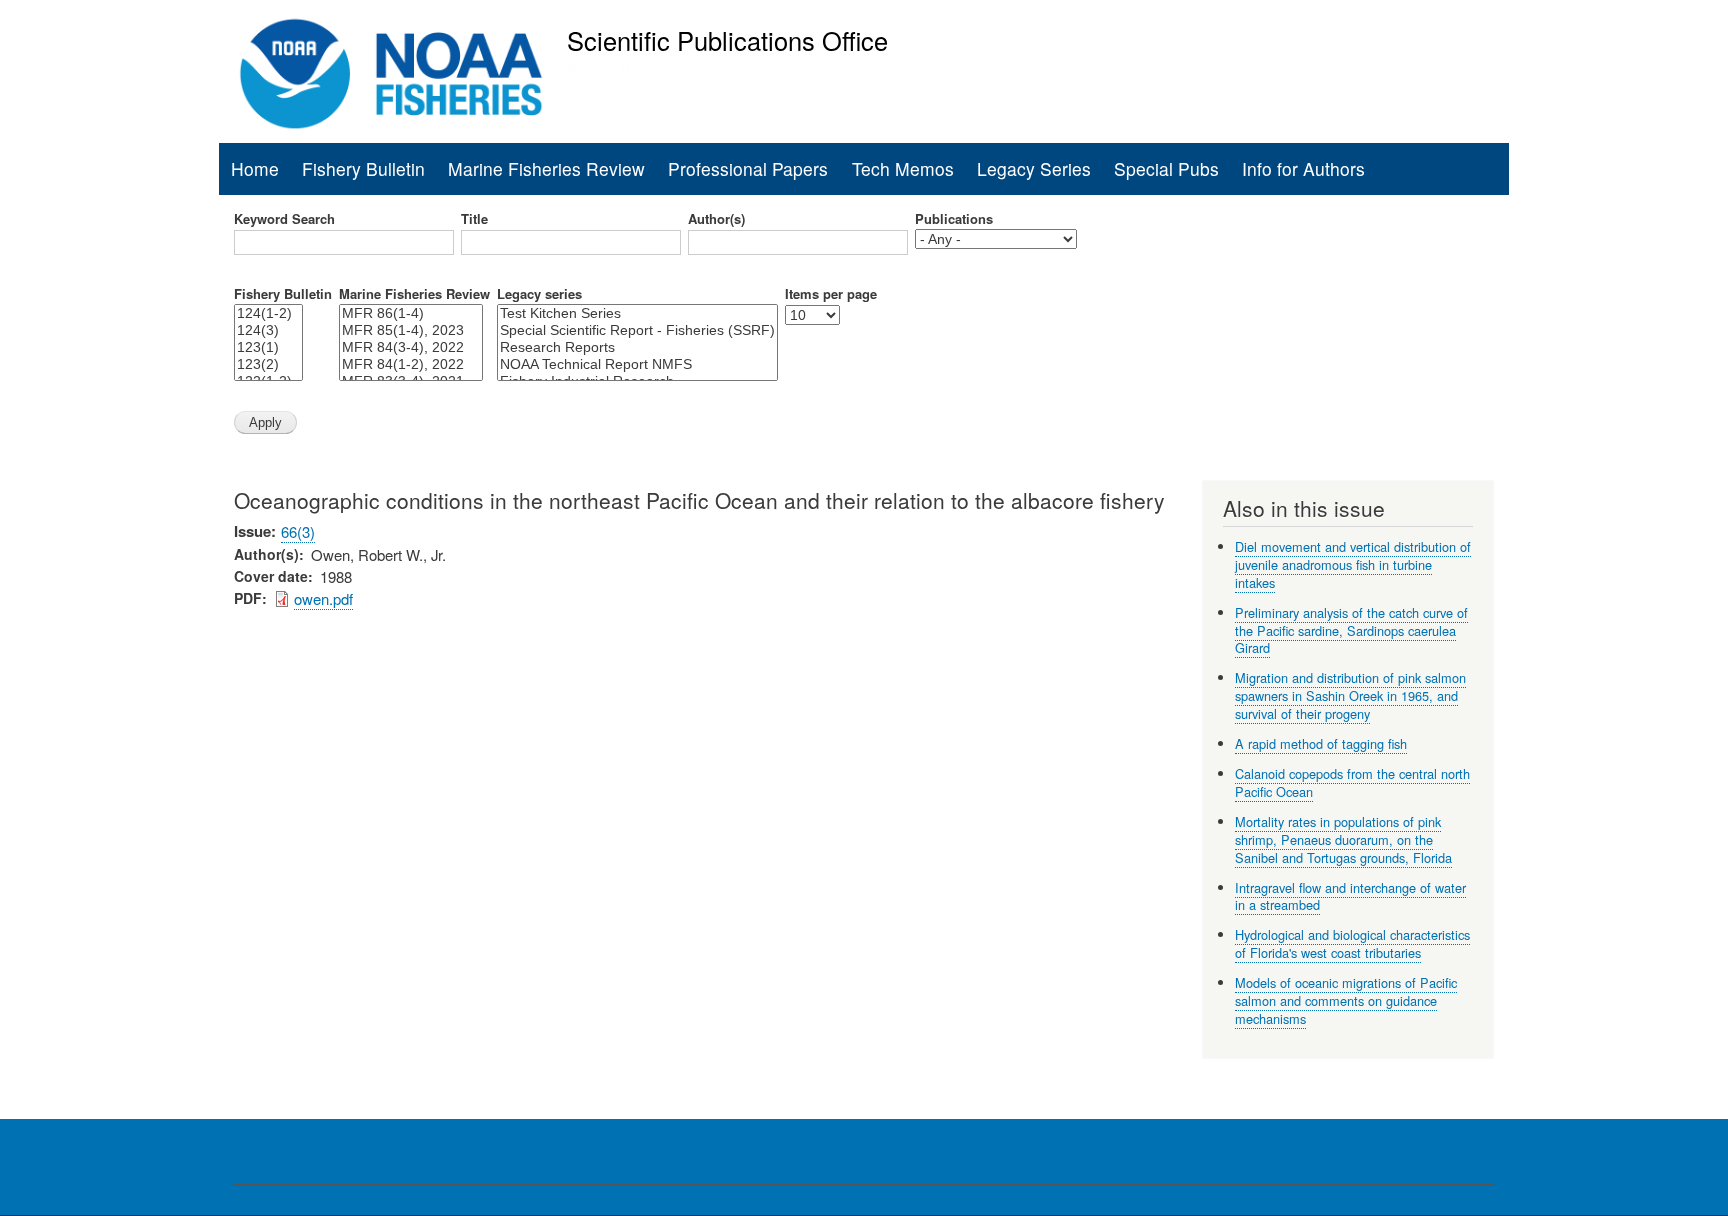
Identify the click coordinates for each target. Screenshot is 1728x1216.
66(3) (298, 531)
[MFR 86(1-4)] (411, 313)
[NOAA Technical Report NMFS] (637, 364)
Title (474, 219)
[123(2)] (268, 364)
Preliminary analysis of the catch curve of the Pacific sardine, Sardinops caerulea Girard (1351, 630)
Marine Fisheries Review (546, 168)
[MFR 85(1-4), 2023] (411, 330)
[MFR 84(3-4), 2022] (411, 347)
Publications (954, 219)
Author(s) (716, 219)
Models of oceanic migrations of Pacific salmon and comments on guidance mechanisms (1346, 1000)
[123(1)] (268, 347)
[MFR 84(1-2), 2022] (411, 364)
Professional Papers (748, 168)
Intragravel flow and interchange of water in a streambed (1350, 896)
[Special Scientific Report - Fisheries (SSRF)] (637, 330)
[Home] (391, 74)
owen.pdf (323, 598)
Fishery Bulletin (363, 168)
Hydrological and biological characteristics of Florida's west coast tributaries (1352, 943)
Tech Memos (903, 168)
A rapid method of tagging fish (1321, 743)
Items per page (831, 294)
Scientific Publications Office (727, 40)
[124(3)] (268, 330)
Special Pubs (1166, 168)
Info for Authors (1303, 168)
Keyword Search (284, 219)
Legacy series (539, 294)
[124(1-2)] (268, 313)
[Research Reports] (637, 347)
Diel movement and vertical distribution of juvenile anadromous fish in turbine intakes (1353, 564)
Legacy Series (1034, 168)
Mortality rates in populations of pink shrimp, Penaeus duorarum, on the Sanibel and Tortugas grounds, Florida (1343, 839)
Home (255, 168)
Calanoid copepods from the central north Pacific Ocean (1352, 782)
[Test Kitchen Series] (637, 313)
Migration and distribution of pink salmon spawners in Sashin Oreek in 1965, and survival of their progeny (1350, 695)
